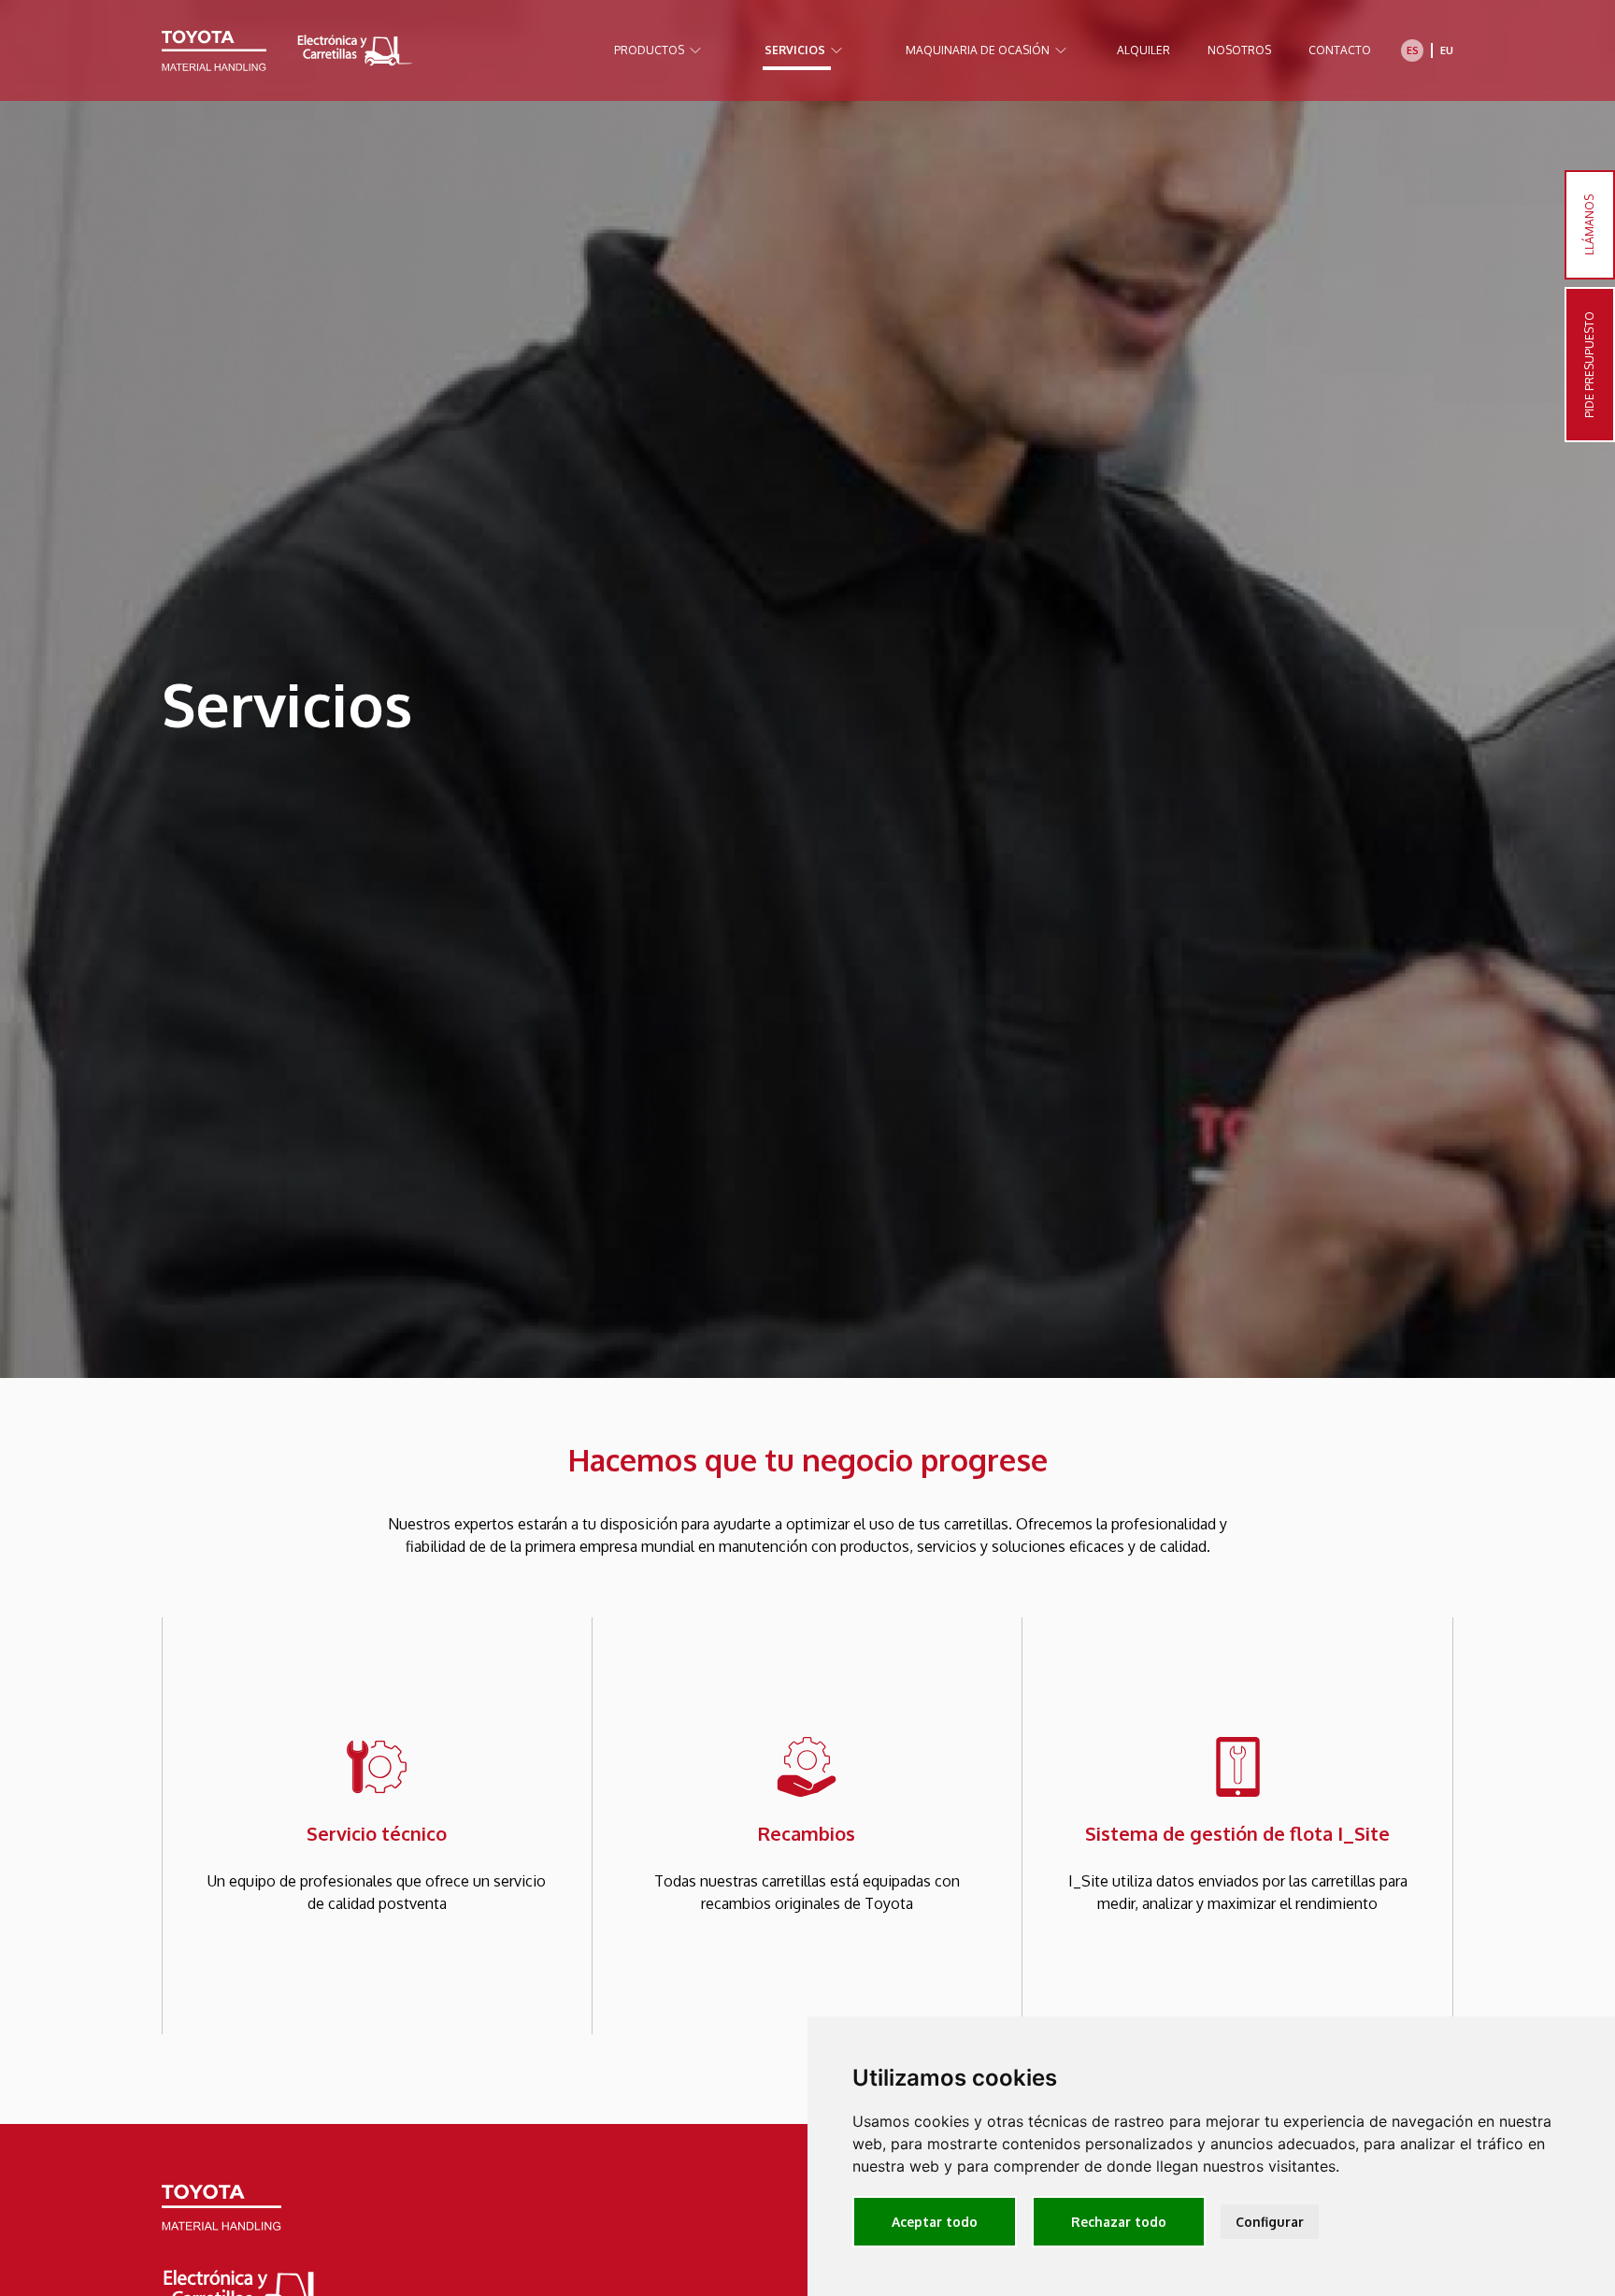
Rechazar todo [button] (1119, 2222)
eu (1447, 50)
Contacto (1340, 50)
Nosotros (1239, 50)
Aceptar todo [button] (935, 2222)
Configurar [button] (1270, 2222)
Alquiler (1143, 50)
